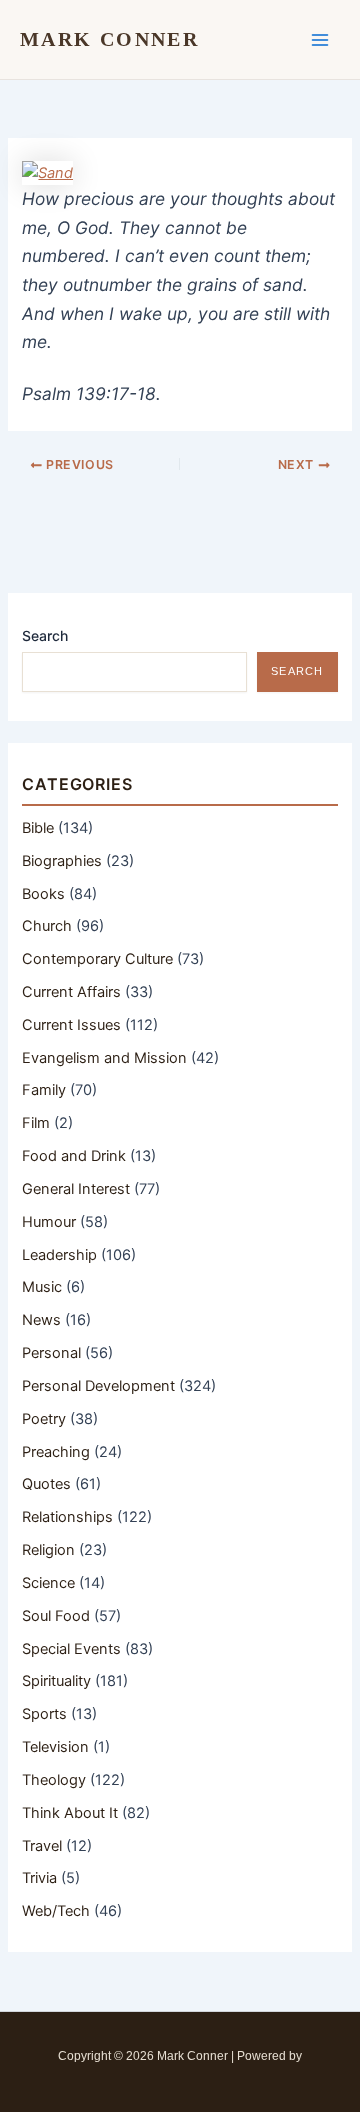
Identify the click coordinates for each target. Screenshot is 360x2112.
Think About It (70, 1813)
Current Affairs (71, 992)
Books (43, 894)
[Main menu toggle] (320, 39)
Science (48, 1583)
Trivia (39, 1878)
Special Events (71, 1649)
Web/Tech (56, 1911)
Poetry (44, 1419)
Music (42, 1287)
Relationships (67, 1517)
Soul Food (56, 1616)
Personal (51, 1353)
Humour (49, 1222)
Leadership (59, 1255)
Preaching (56, 1452)
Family (44, 1090)
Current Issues (71, 1025)
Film (36, 1123)
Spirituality (56, 1681)
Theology (54, 1780)
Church (47, 926)
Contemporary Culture (97, 959)
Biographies (62, 861)
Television (55, 1747)
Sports (44, 1714)
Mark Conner (109, 39)
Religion (48, 1550)
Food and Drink (74, 1156)
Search (45, 635)
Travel (42, 1846)
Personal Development (98, 1386)
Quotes (46, 1484)
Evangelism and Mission (104, 1058)
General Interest (76, 1189)
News (41, 1320)
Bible (38, 828)
